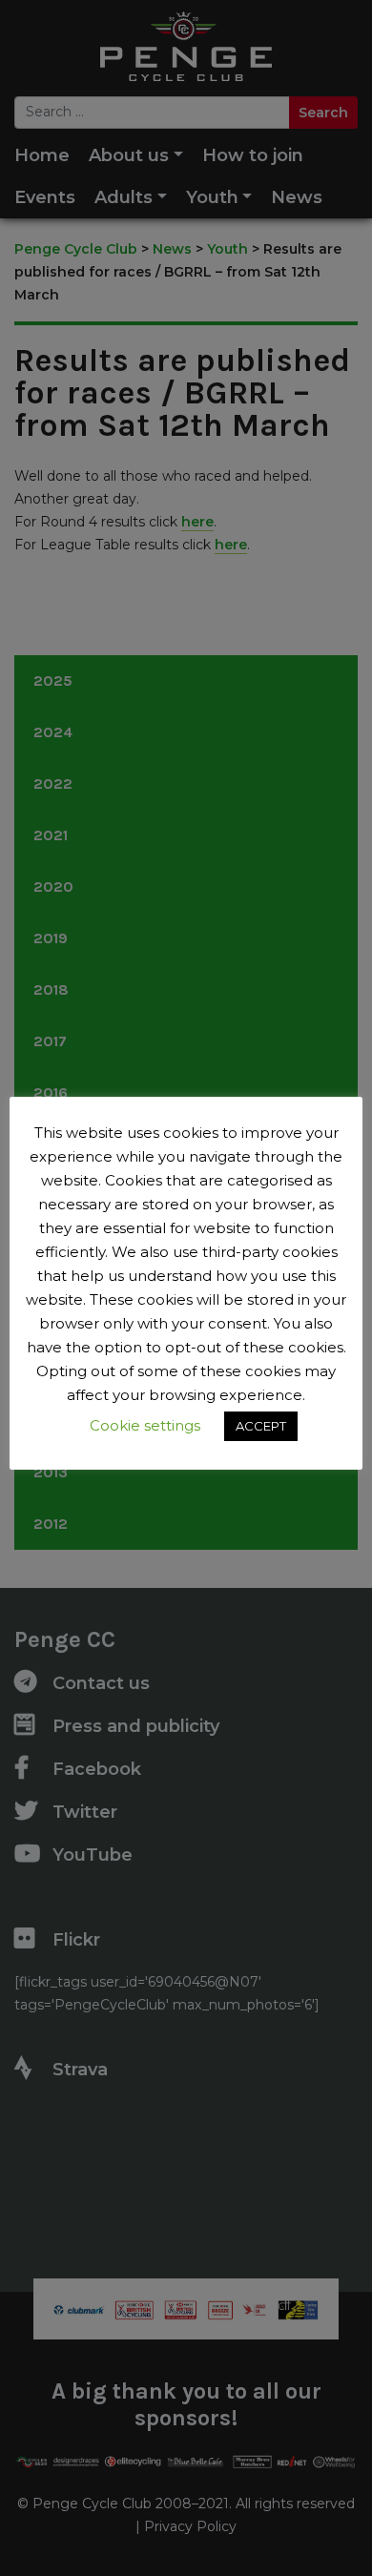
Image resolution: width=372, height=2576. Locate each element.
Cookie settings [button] (145, 1425)
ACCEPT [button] (261, 1426)
